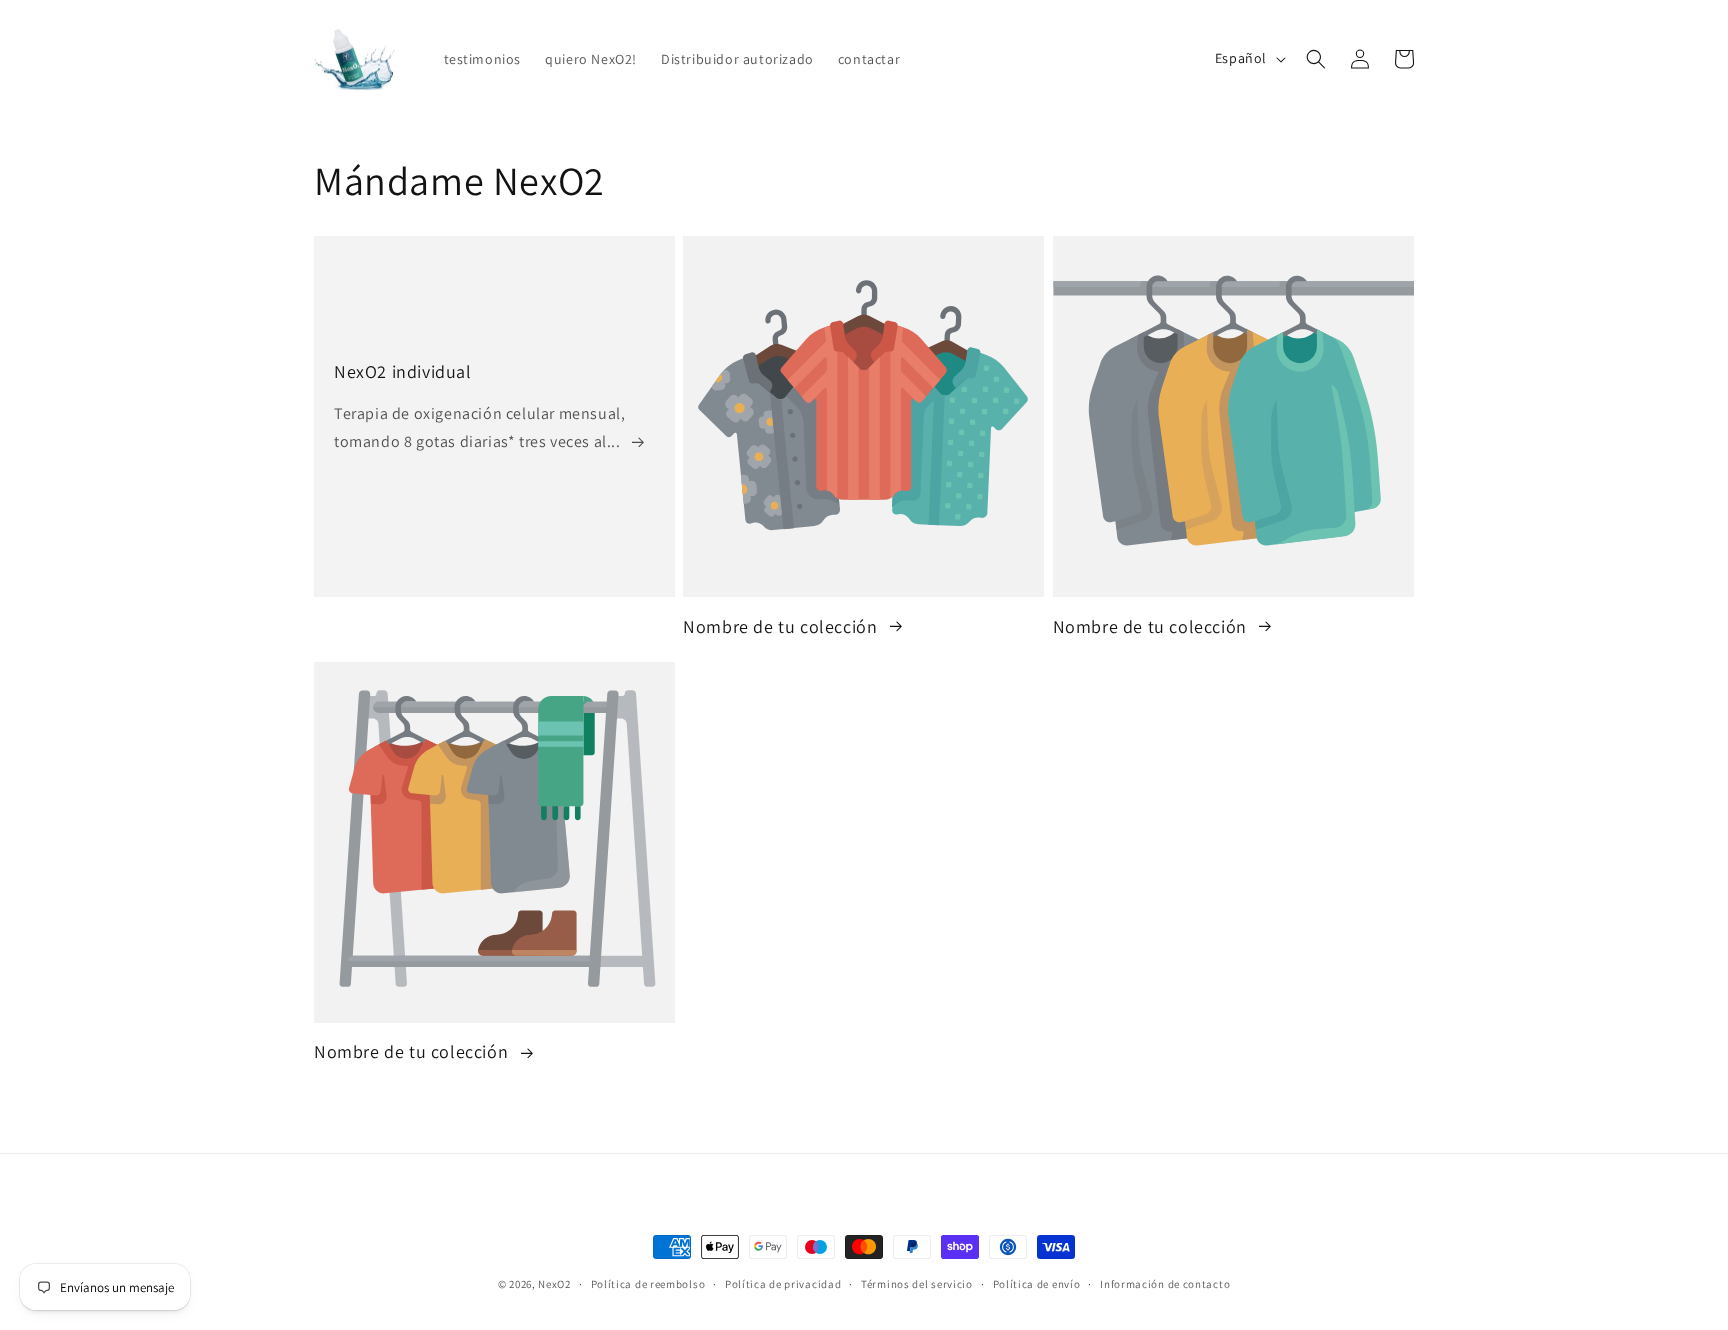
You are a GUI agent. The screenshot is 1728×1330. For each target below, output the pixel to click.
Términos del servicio (917, 1284)
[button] (1316, 59)
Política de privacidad (783, 1284)
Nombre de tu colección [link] (782, 625)
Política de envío (1037, 1284)
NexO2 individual (403, 371)
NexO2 (554, 1284)
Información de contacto (1165, 1284)
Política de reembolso (648, 1284)
